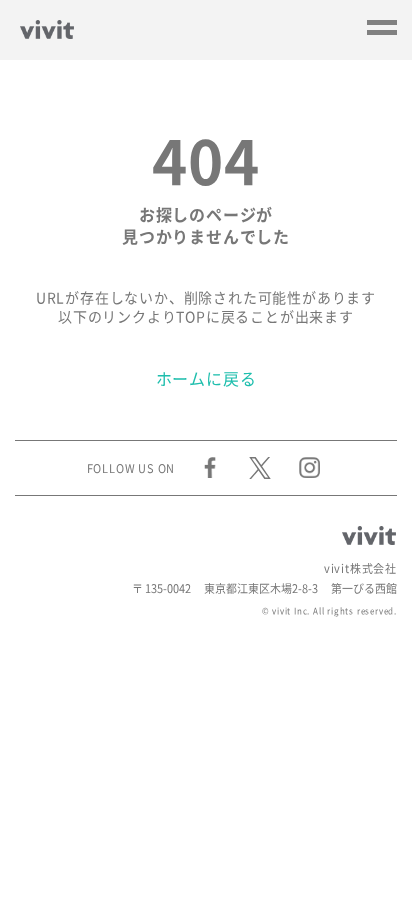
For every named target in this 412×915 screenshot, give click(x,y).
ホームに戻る (206, 379)
